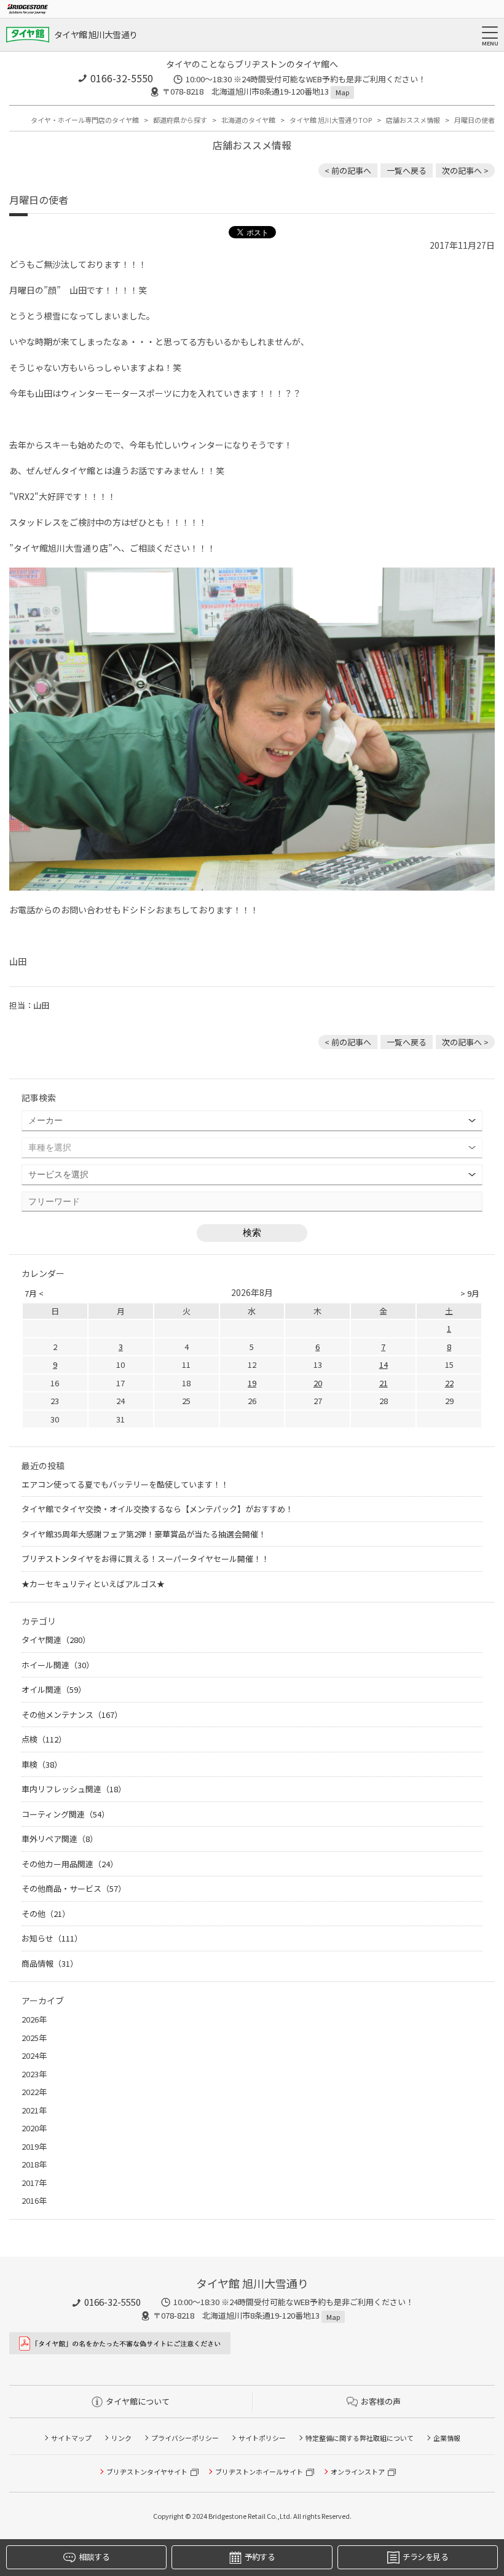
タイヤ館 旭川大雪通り (96, 34)
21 (384, 1383)
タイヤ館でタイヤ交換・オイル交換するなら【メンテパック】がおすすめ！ (157, 1509)
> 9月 (470, 1293)
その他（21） (46, 1914)
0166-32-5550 (122, 78)
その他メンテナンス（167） (72, 1715)
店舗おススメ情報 (413, 120)
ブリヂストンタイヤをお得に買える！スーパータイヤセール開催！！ (145, 1559)
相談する (94, 2557)
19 (252, 1383)
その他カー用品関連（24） (70, 1864)
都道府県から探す (180, 120)
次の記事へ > (465, 170)
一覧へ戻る (407, 170)
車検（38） (42, 1764)
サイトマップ (71, 2438)
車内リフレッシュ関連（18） (74, 1789)
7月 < (34, 1293)
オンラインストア (358, 2472)
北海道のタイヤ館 (248, 120)
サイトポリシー (262, 2438)
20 (318, 1383)
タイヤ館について (138, 2401)
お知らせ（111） (52, 1938)
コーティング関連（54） (65, 1814)
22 (449, 1383)
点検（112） (44, 1739)
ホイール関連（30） (58, 1665)
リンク (121, 2438)
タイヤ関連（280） (56, 1640)
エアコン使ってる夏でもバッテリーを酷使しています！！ (125, 1484)
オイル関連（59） (54, 1689)
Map (342, 92)
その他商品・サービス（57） (74, 1888)
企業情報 (447, 2438)
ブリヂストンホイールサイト (259, 2472)
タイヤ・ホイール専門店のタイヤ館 (85, 120)
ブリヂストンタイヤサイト (147, 2472)
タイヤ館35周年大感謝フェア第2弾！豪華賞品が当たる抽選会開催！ (144, 1534)
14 (384, 1364)
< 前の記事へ (348, 170)
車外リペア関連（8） (60, 1839)
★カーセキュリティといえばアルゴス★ (93, 1584)
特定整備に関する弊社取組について (360, 2438)
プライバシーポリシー (185, 2438)
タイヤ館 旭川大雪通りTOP (331, 120)
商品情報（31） (50, 1963)
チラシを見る (425, 2557)
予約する (260, 2557)
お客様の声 (381, 2401)
